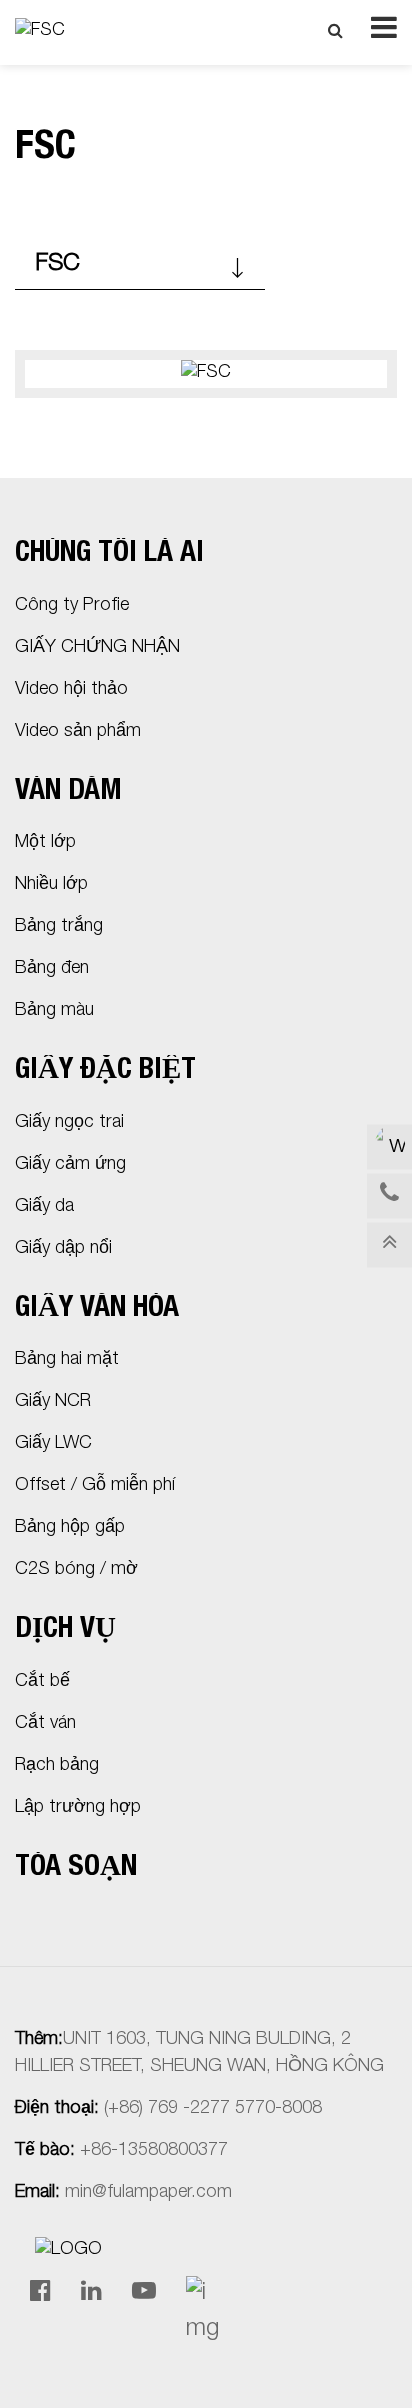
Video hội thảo (71, 690)
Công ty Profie (72, 606)
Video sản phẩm (78, 732)
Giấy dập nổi (63, 1249)
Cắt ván (45, 1724)
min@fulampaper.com (148, 2193)
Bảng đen (52, 969)
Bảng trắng (59, 927)
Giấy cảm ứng (70, 1165)
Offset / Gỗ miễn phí (95, 1486)
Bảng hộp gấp (70, 1528)
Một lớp (45, 843)
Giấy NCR (53, 1402)
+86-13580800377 (154, 2151)
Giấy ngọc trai (69, 1123)
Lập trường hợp (78, 1808)
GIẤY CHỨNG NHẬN (97, 648)
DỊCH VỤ (65, 1630)
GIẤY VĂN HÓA (97, 1309)
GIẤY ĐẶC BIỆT (105, 1071)
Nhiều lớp (51, 885)
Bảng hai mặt (67, 1360)
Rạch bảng (57, 1766)
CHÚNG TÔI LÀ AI (109, 554)
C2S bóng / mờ (76, 1570)
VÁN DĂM (68, 792)
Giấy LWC (53, 1444)
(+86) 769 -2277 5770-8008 (213, 2109)
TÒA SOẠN (76, 1868)
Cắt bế (42, 1682)
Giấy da (44, 1207)
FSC (57, 265)
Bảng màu (54, 1011)
